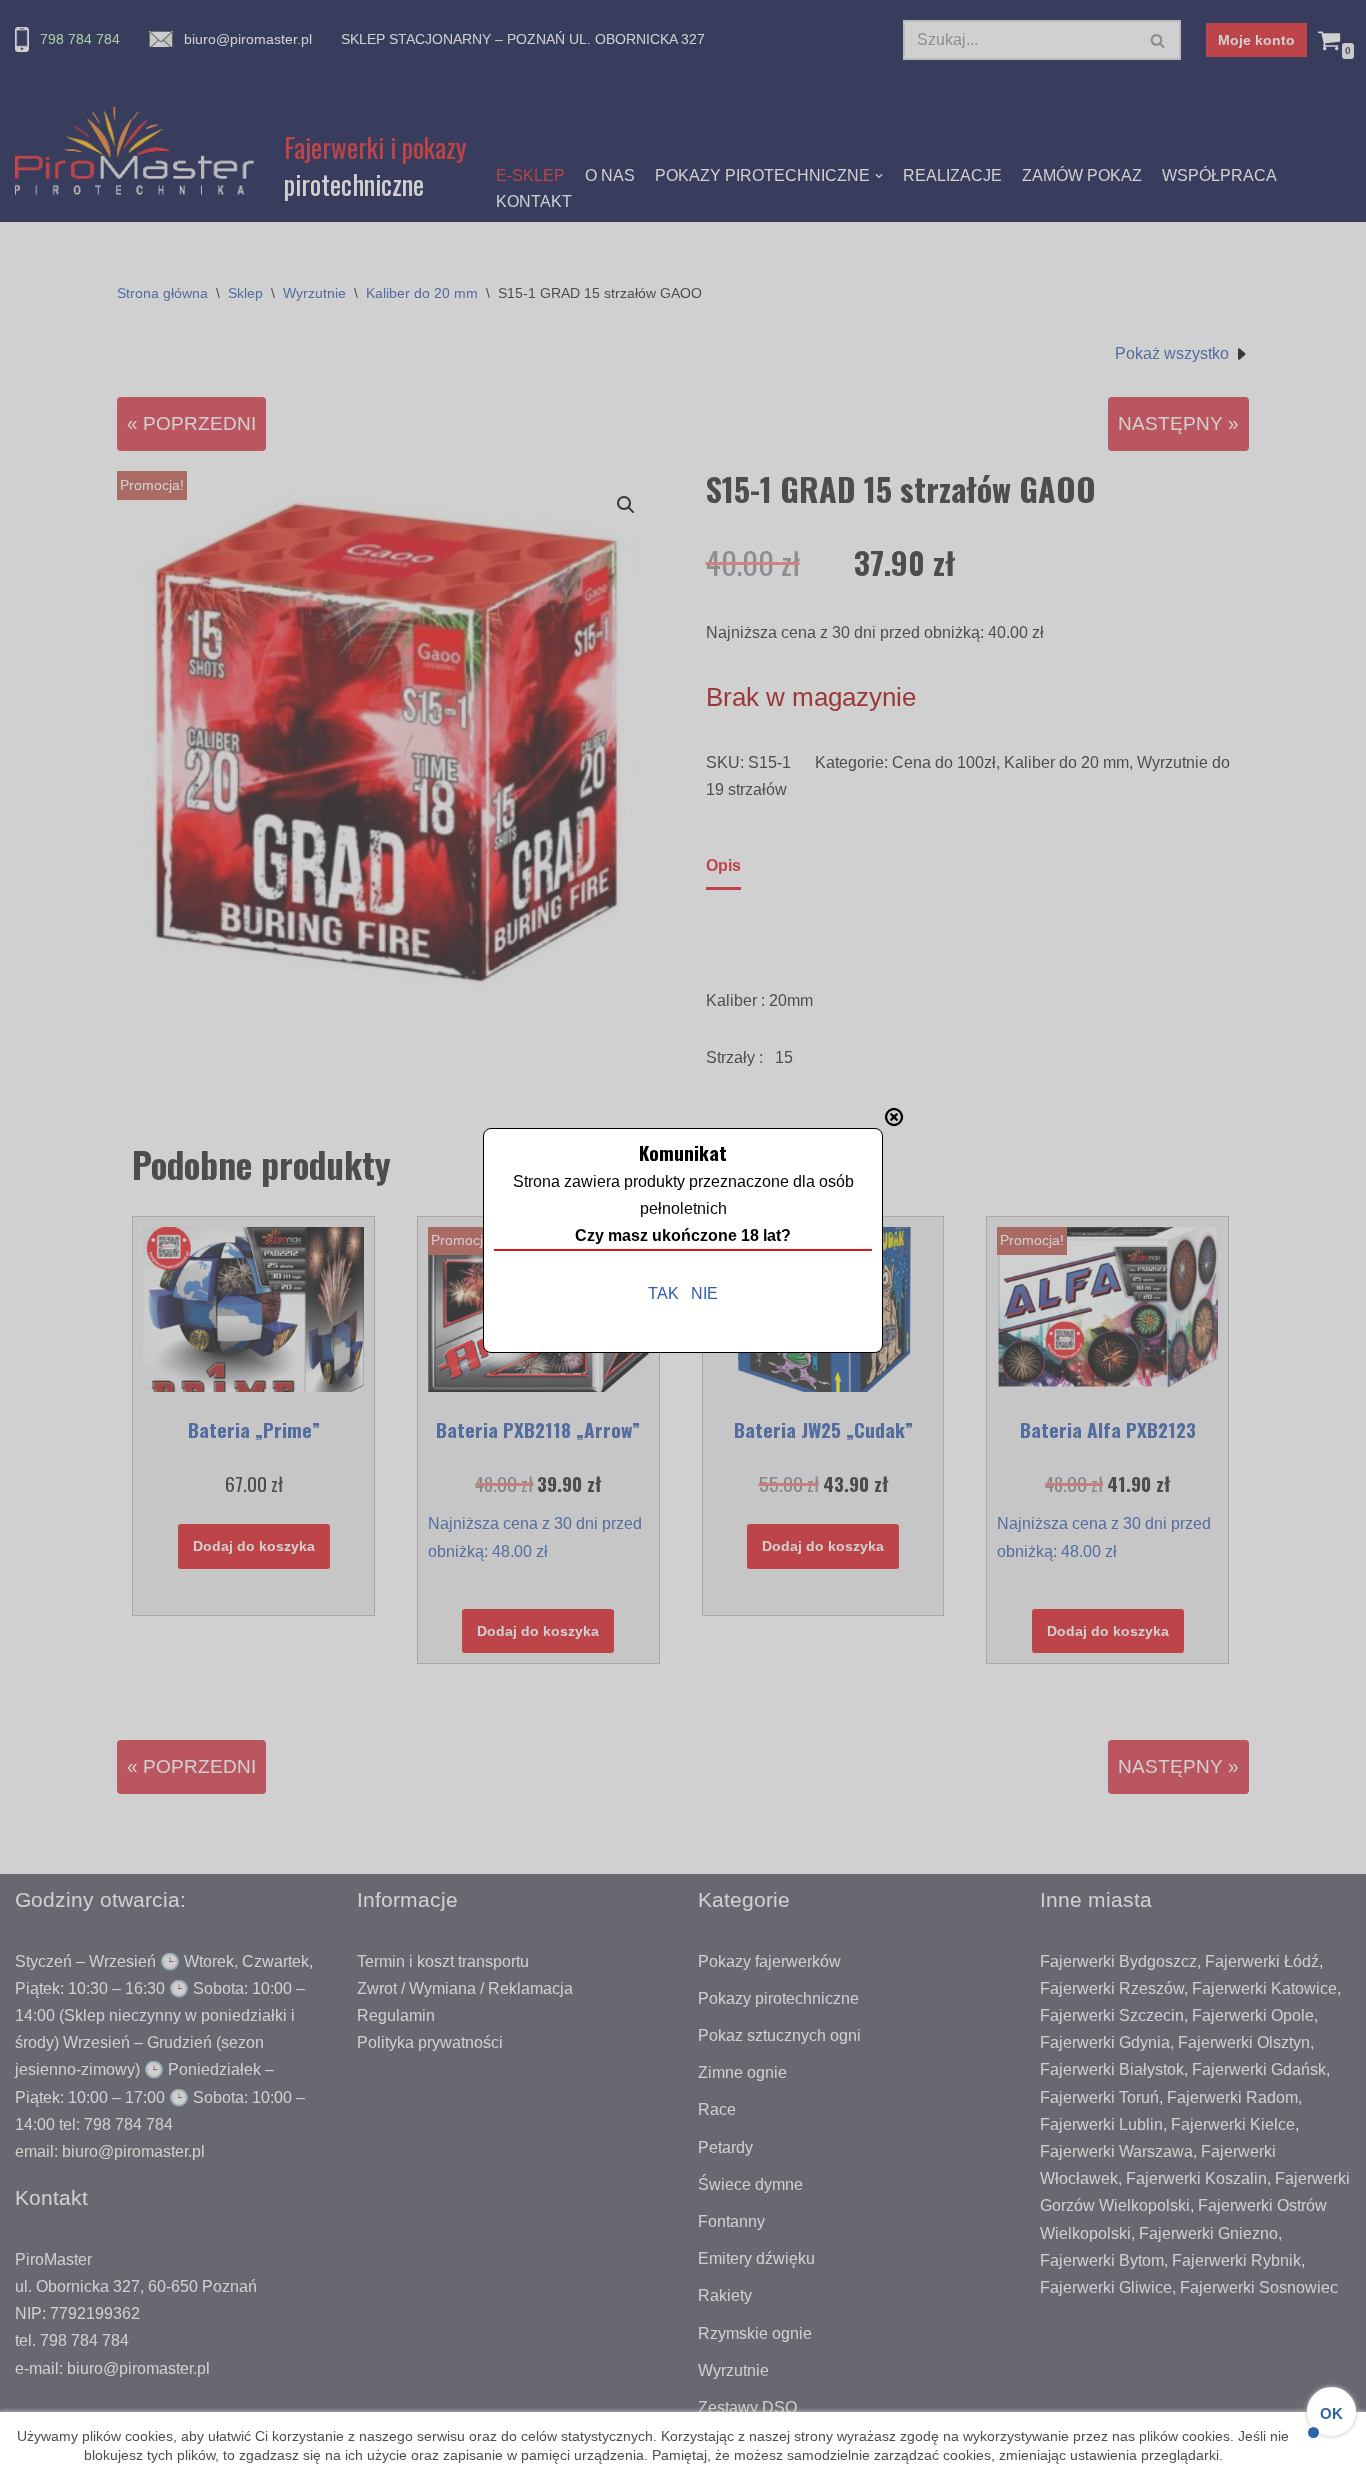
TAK (663, 1293)
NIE (704, 1293)
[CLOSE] (894, 1117)
